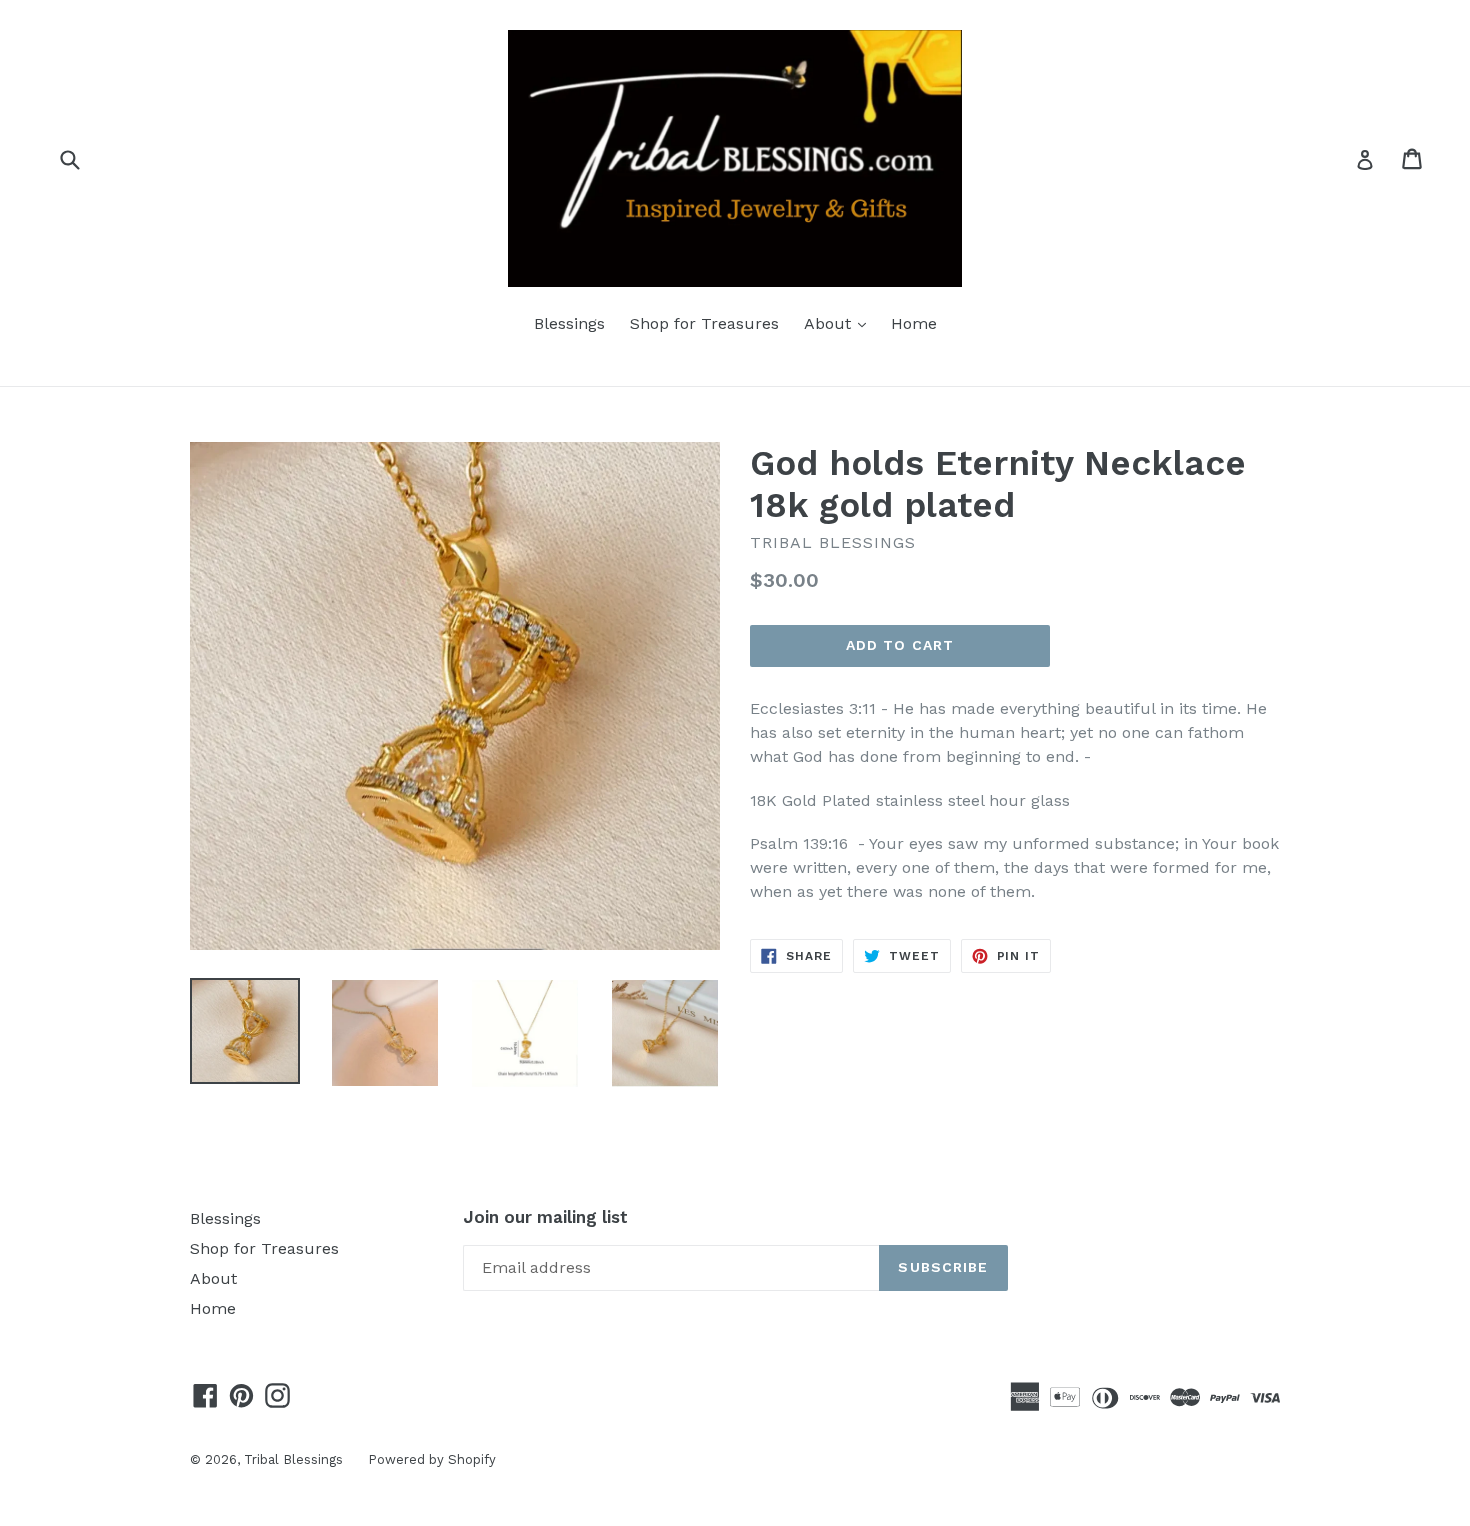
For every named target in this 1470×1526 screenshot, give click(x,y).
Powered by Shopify (432, 1459)
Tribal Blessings (293, 1459)
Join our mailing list (545, 1217)
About (840, 323)
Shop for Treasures (704, 323)
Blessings (569, 323)
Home (914, 323)
